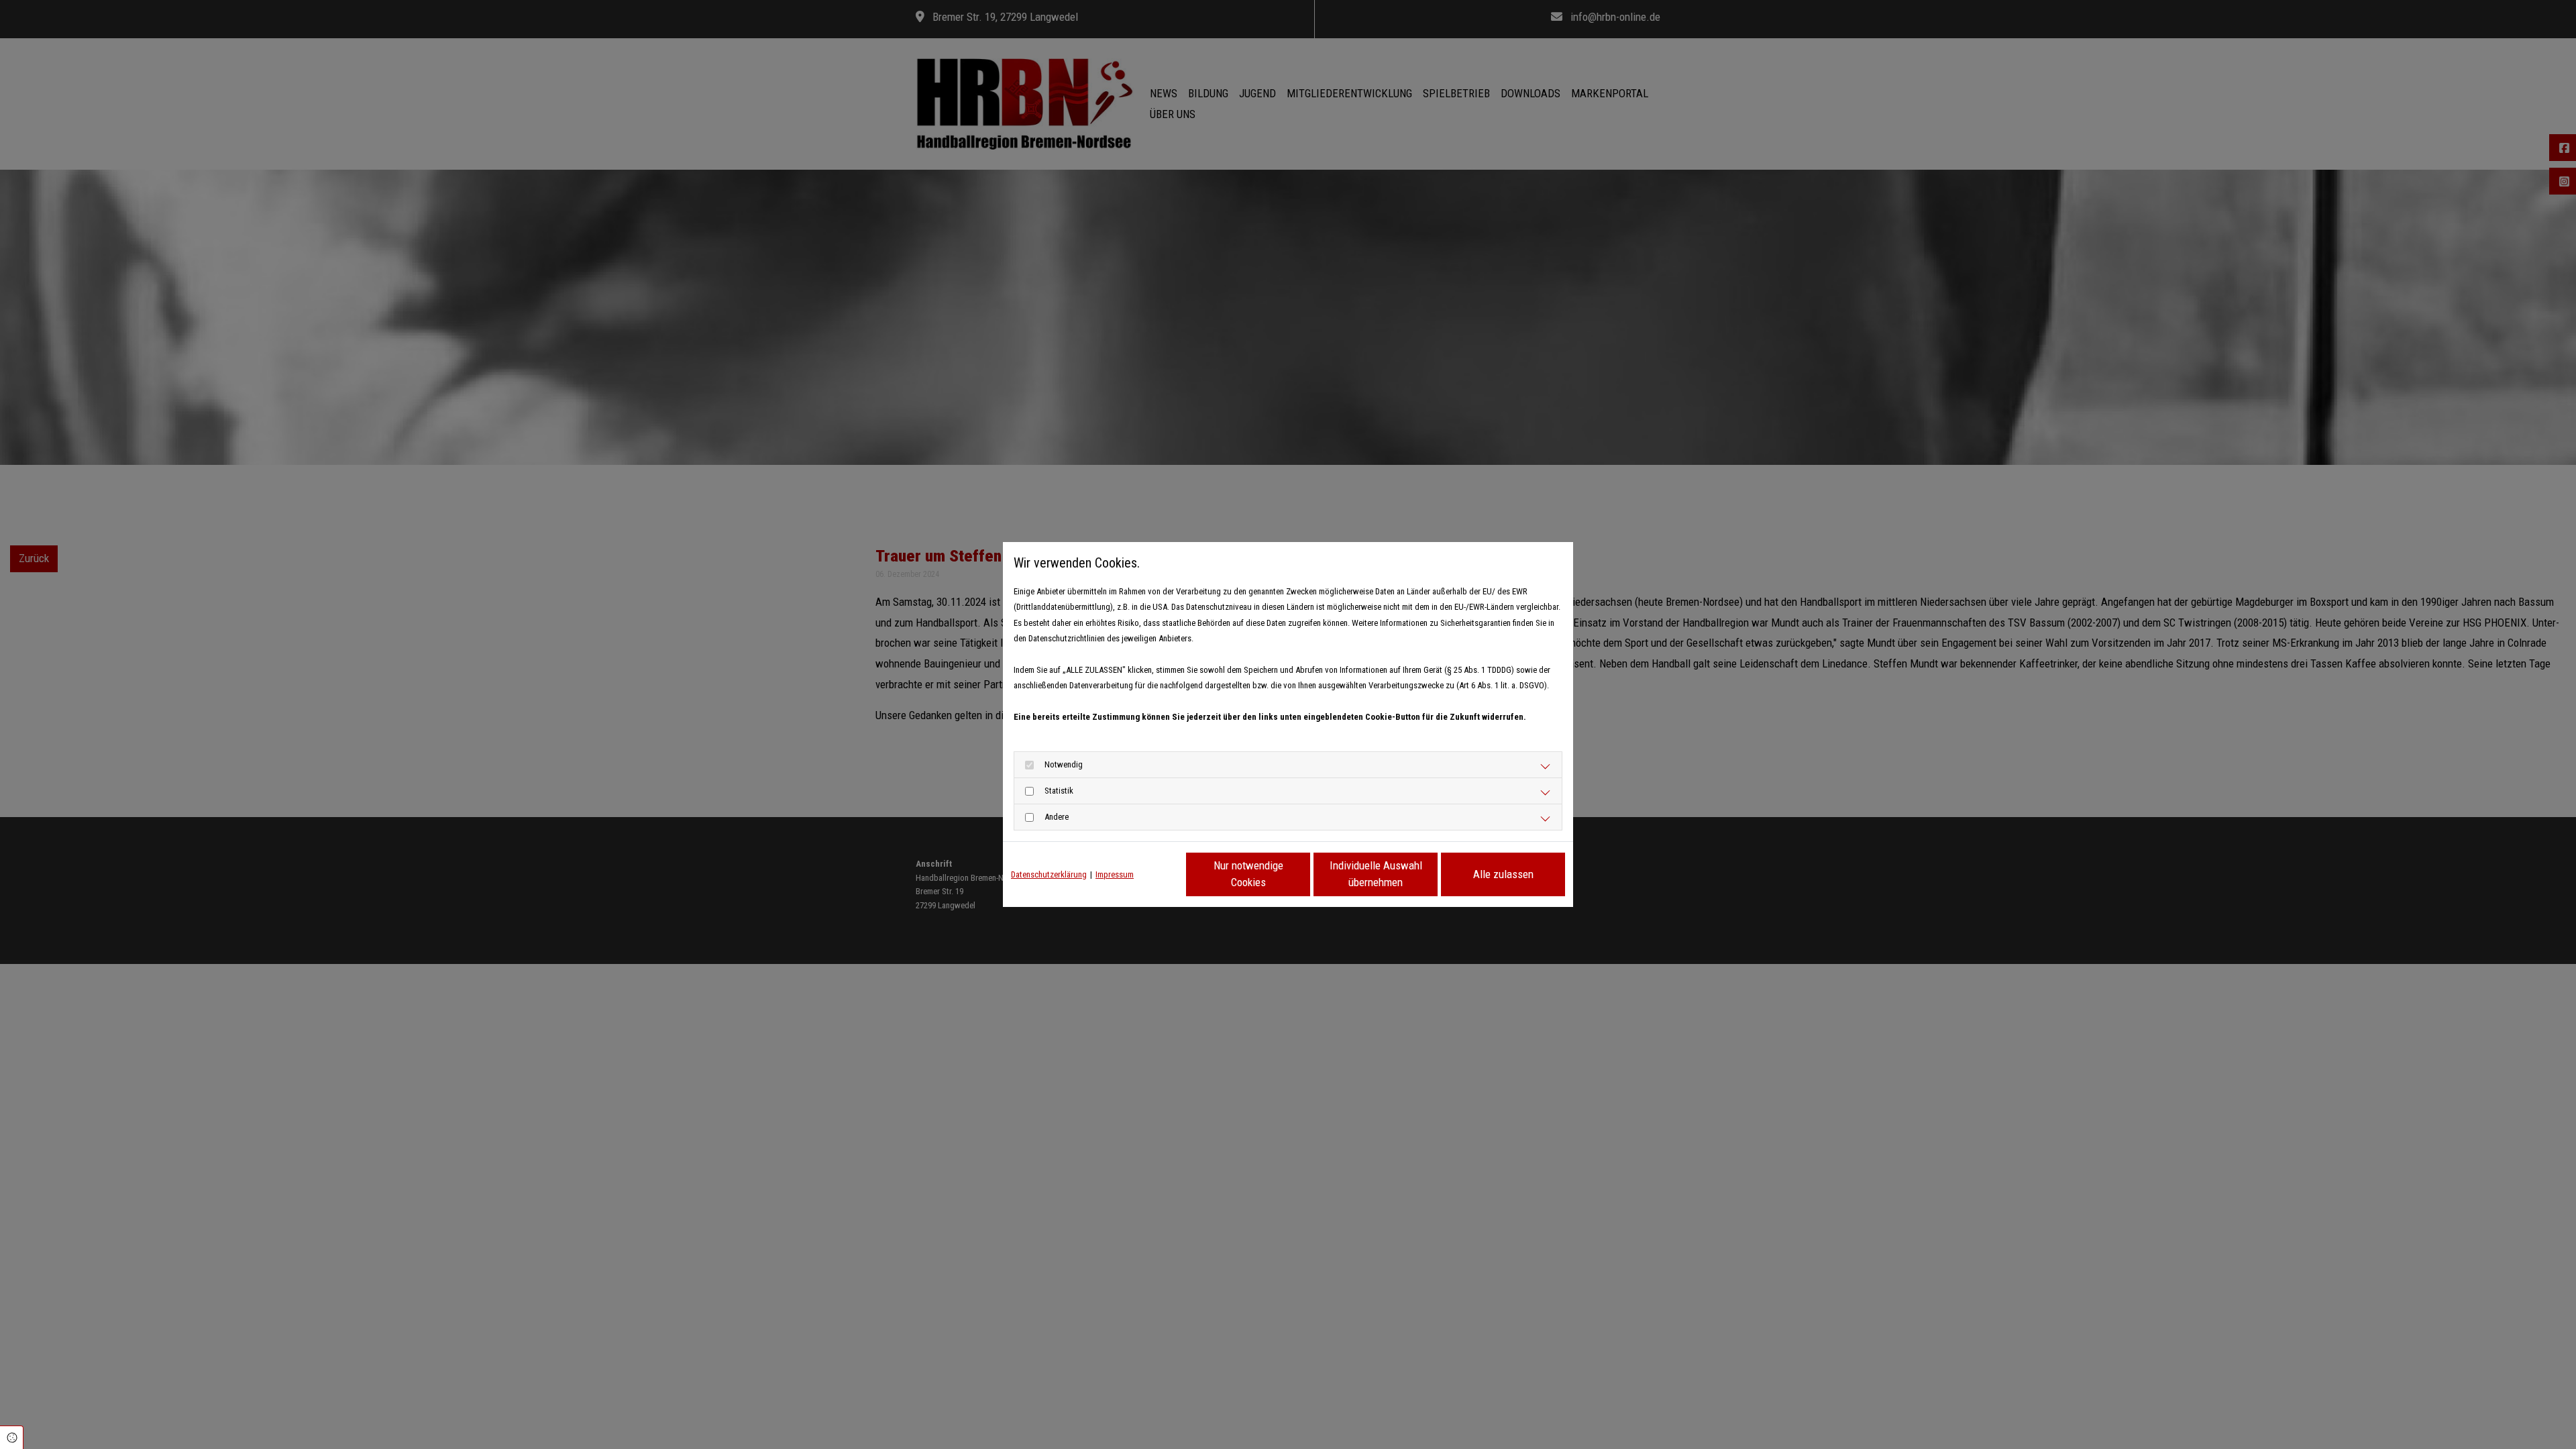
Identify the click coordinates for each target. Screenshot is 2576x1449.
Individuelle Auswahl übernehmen (1376, 874)
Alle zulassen (1503, 874)
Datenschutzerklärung (1049, 874)
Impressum (1115, 874)
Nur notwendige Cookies (1248, 874)
